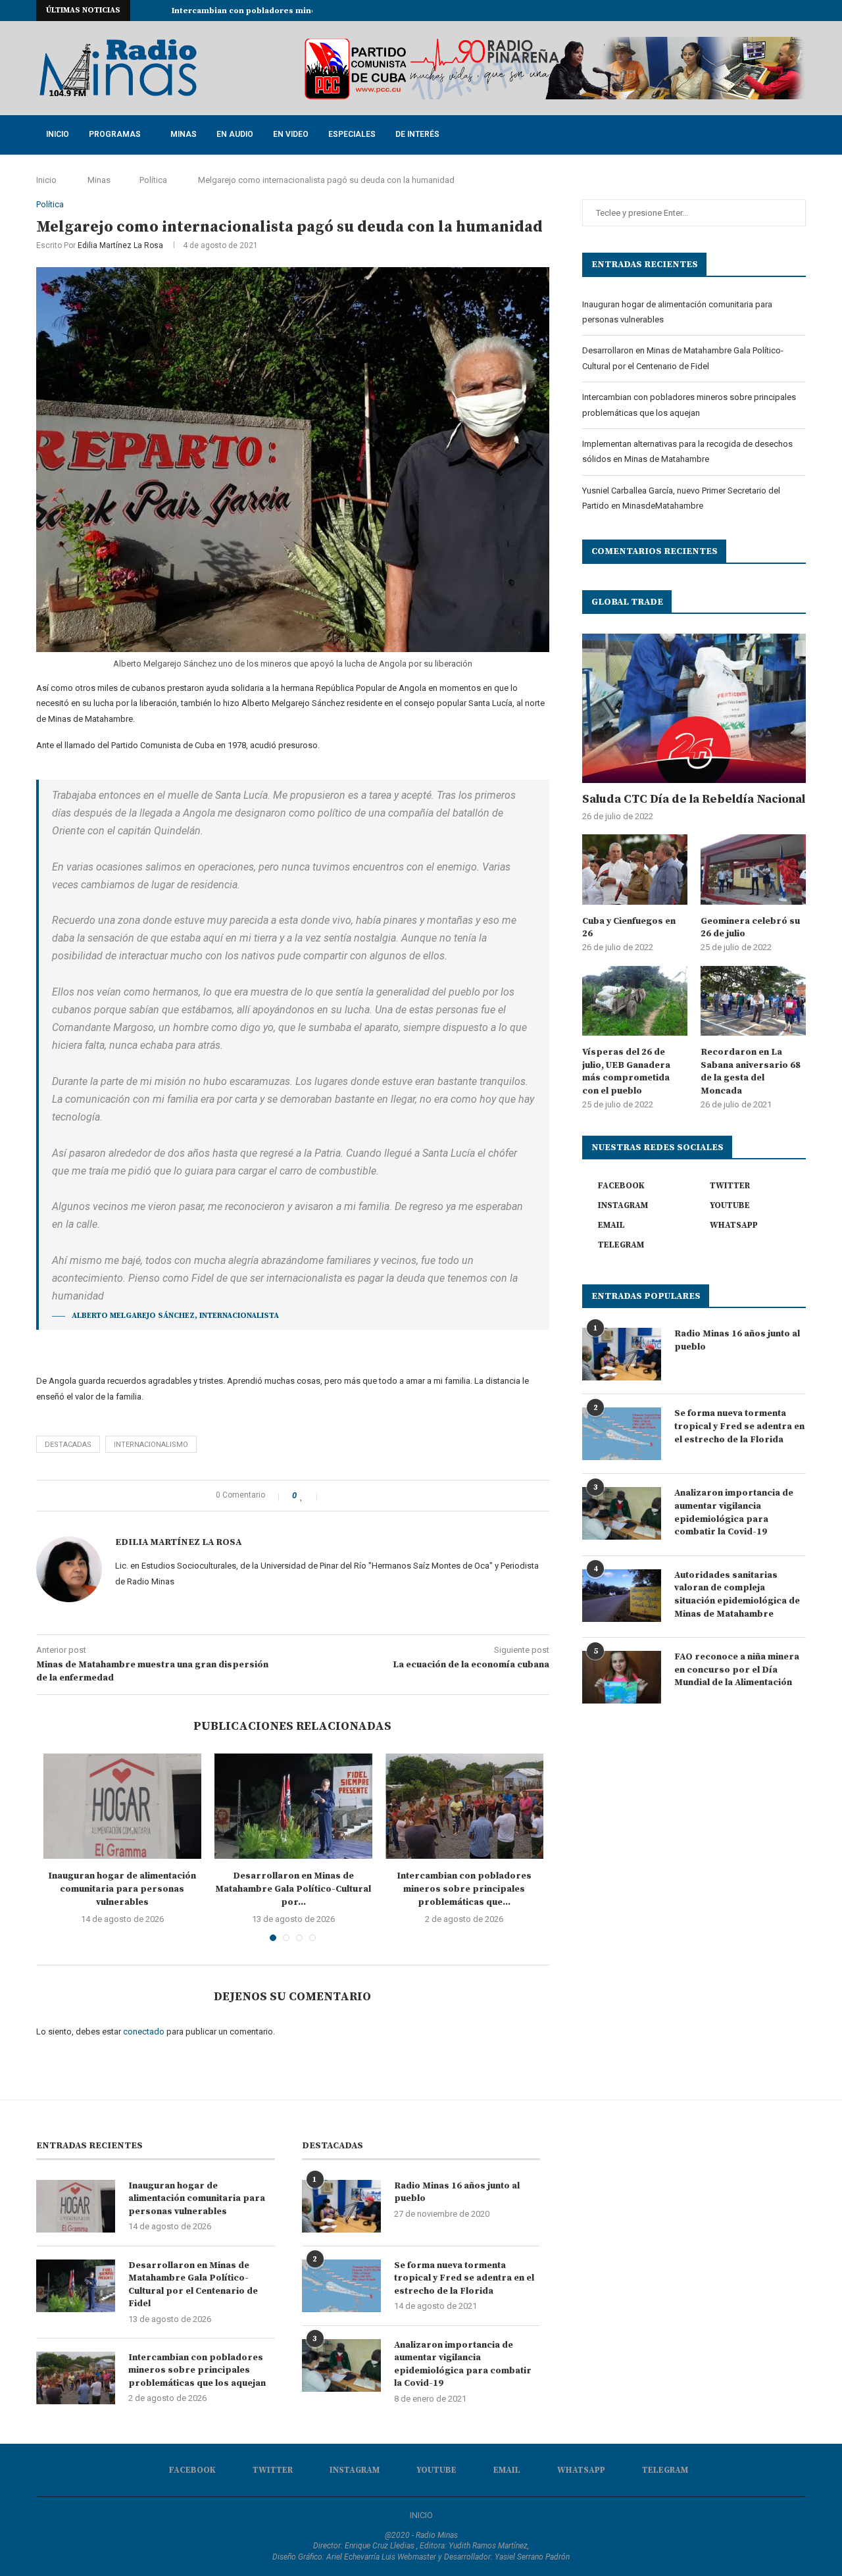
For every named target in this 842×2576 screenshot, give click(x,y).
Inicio (58, 134)
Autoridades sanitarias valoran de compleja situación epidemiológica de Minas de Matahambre (737, 1595)
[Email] (772, 11)
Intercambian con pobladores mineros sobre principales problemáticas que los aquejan (197, 2370)
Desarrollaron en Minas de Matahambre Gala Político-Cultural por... (293, 1889)
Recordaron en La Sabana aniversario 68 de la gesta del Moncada (751, 1072)
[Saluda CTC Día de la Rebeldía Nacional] (694, 708)
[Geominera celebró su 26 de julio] (753, 870)
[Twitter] (727, 11)
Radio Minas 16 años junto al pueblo (737, 1340)
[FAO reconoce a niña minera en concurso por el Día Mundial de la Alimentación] (622, 1677)
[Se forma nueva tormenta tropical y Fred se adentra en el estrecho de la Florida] (622, 1434)
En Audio (235, 134)
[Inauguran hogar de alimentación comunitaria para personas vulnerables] (122, 1806)
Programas (115, 134)
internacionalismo (151, 1445)
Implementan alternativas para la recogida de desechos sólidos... (306, 11)
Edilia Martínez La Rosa (120, 245)
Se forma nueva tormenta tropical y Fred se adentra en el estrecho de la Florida (739, 1426)
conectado (144, 2032)
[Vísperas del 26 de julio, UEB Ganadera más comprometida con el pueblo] (635, 1001)
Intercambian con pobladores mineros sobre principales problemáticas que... (464, 1889)
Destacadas (68, 1445)
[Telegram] (803, 11)
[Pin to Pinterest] (361, 1496)
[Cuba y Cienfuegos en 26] (635, 870)
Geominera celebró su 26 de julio (750, 928)
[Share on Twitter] (347, 1496)
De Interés (417, 134)
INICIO (421, 2515)
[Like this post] (310, 1496)
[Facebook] (712, 11)
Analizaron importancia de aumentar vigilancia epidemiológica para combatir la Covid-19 (734, 1512)
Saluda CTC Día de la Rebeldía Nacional (694, 799)
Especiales (352, 134)
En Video (291, 134)
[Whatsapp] (787, 11)
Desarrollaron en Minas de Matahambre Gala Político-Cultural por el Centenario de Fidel (193, 2285)
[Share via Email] (375, 1496)
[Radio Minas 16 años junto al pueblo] (622, 1354)
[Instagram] (742, 11)
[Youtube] (757, 11)
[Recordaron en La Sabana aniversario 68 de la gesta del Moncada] (753, 1001)
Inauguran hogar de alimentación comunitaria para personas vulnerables (122, 1889)
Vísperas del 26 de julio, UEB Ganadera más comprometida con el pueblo (626, 1072)
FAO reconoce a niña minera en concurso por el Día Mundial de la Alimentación (737, 1670)
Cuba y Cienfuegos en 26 (629, 928)
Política (153, 180)
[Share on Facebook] (333, 1496)
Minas (184, 134)
